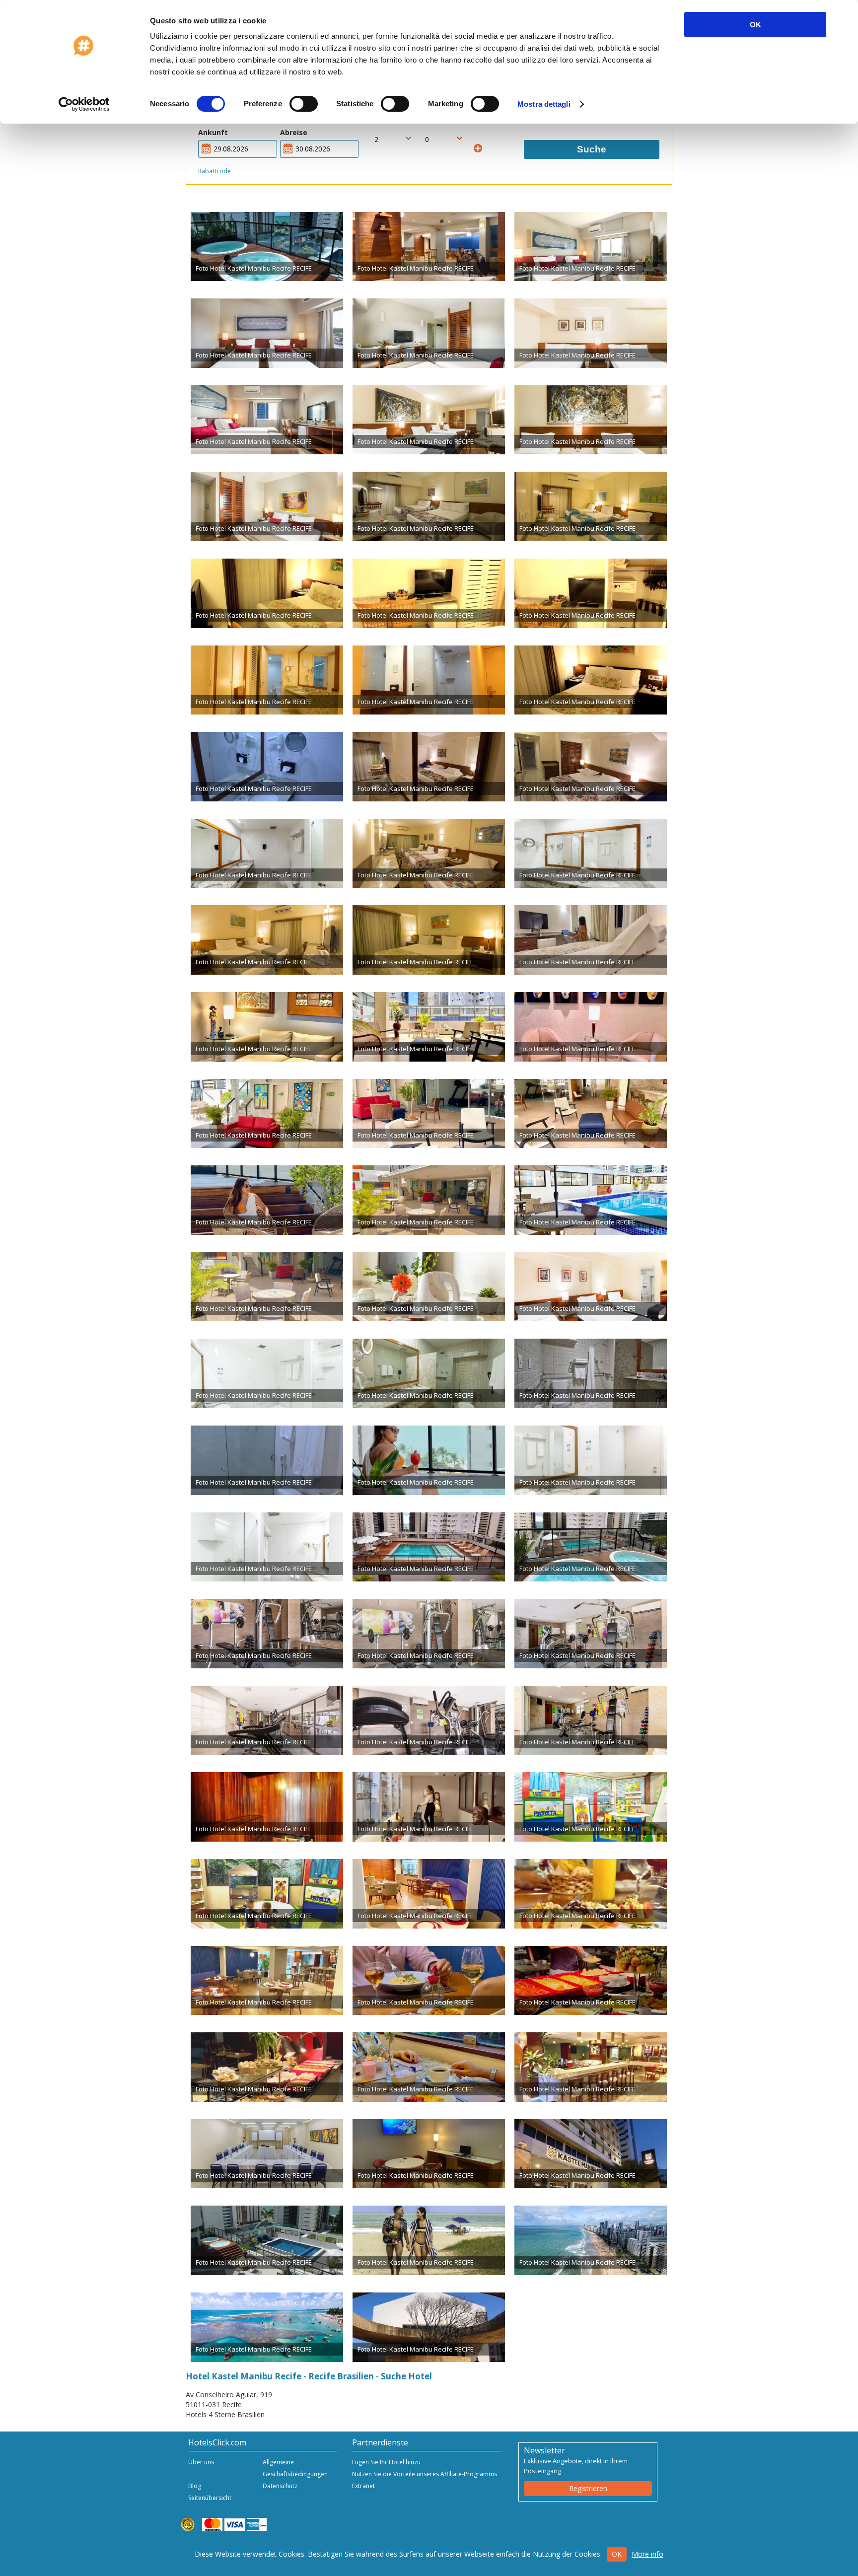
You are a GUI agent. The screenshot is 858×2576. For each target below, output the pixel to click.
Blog (195, 2486)
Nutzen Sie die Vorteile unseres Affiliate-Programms (425, 2474)
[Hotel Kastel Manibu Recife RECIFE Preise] (267, 247)
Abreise (294, 132)
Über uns (201, 2462)
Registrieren (588, 2488)
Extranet (363, 2486)
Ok (617, 2554)
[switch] (304, 104)
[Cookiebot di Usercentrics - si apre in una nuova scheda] (84, 104)
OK (755, 25)
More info (647, 2554)
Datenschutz (280, 2486)
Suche (592, 149)
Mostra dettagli (544, 104)
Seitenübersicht (210, 2498)
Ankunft (213, 132)
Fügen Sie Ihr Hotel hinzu (386, 2462)
